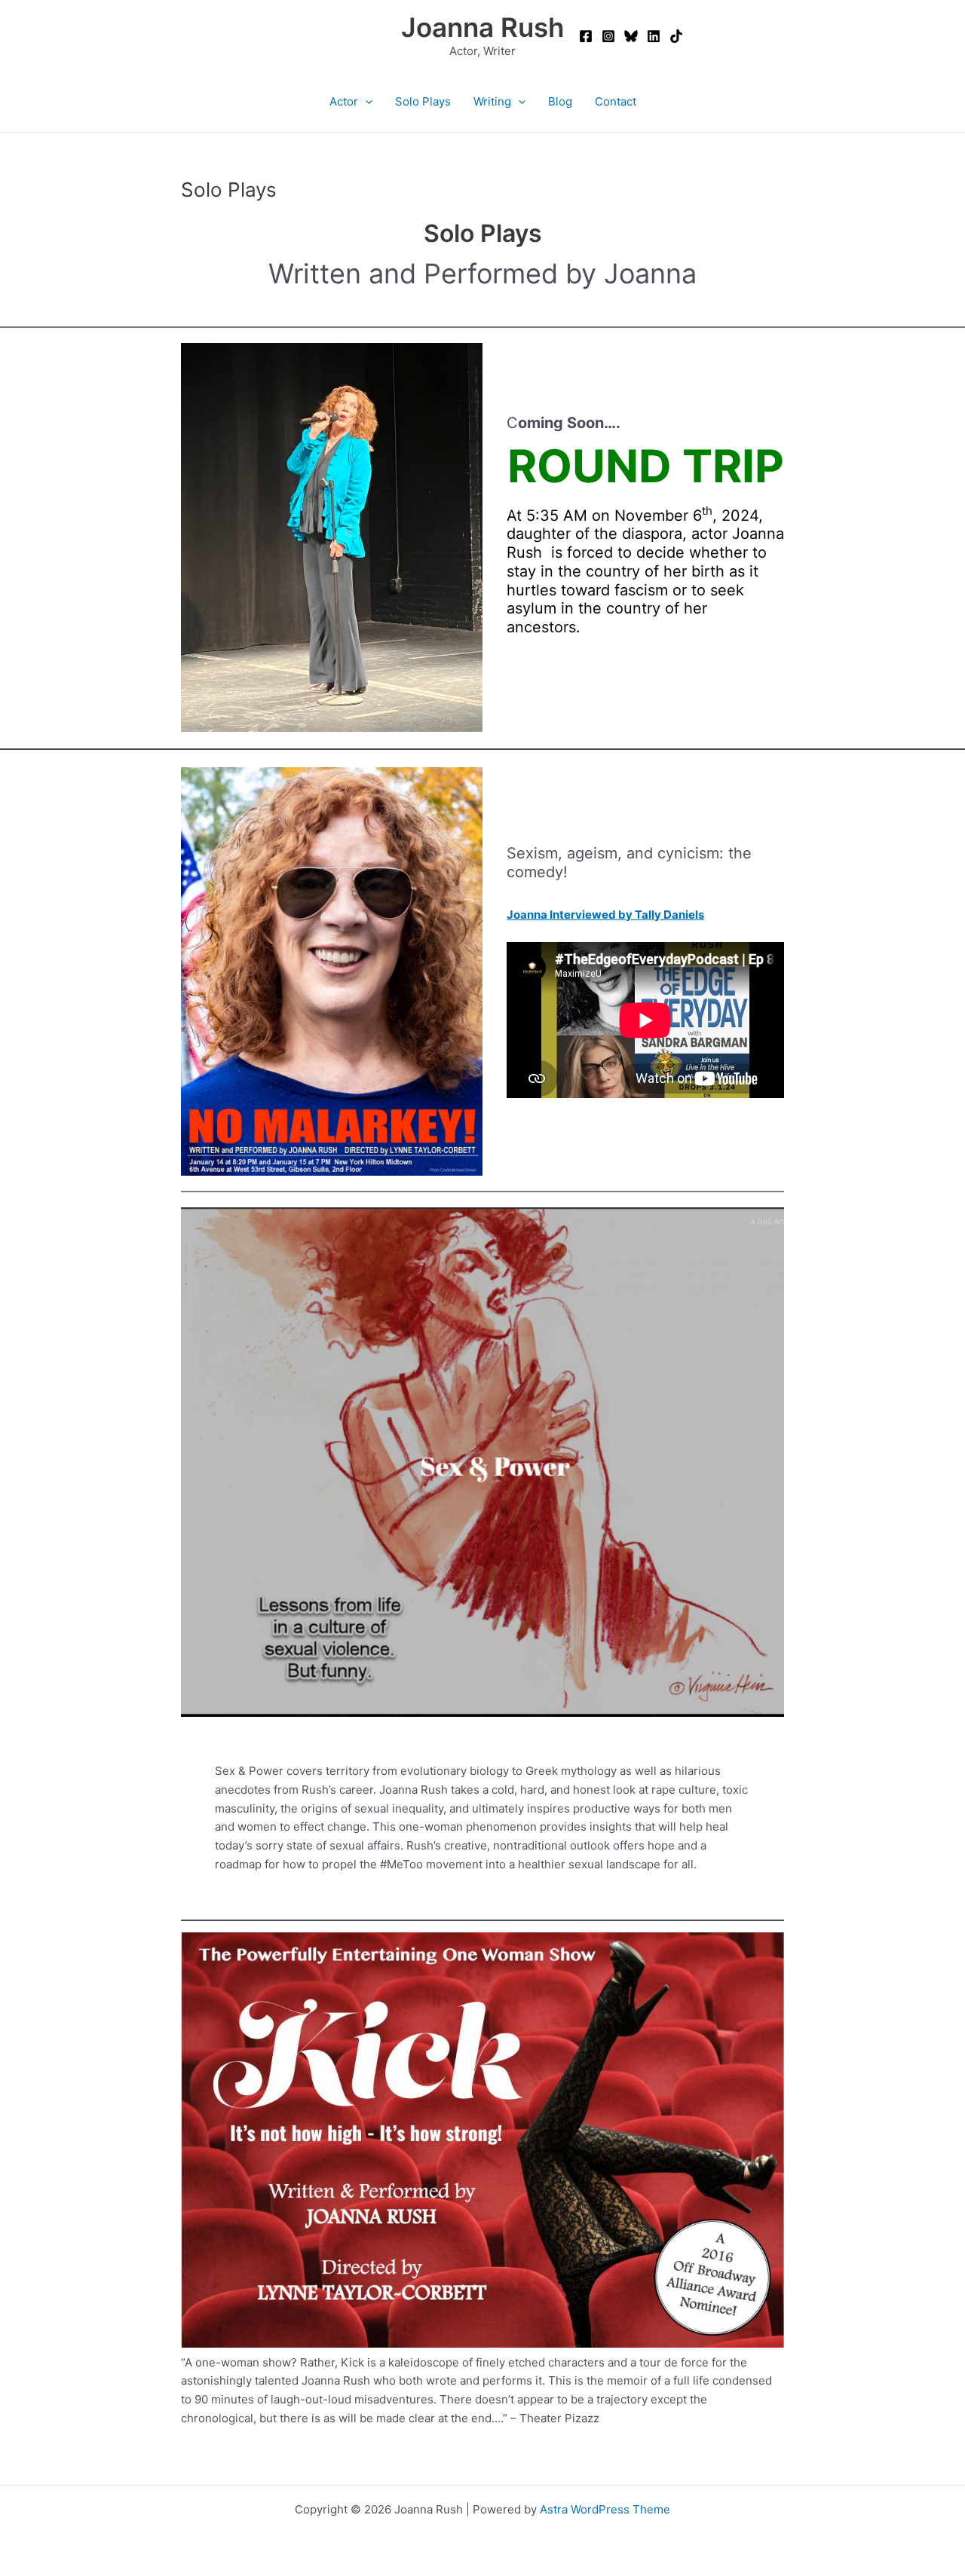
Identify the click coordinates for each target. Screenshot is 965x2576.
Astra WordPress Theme (605, 2509)
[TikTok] (676, 36)
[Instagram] (608, 36)
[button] (365, 102)
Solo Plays (423, 101)
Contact (616, 101)
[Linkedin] (654, 36)
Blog (560, 101)
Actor (344, 101)
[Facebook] (586, 36)
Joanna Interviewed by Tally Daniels (605, 915)
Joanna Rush (482, 27)
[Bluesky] (631, 36)
